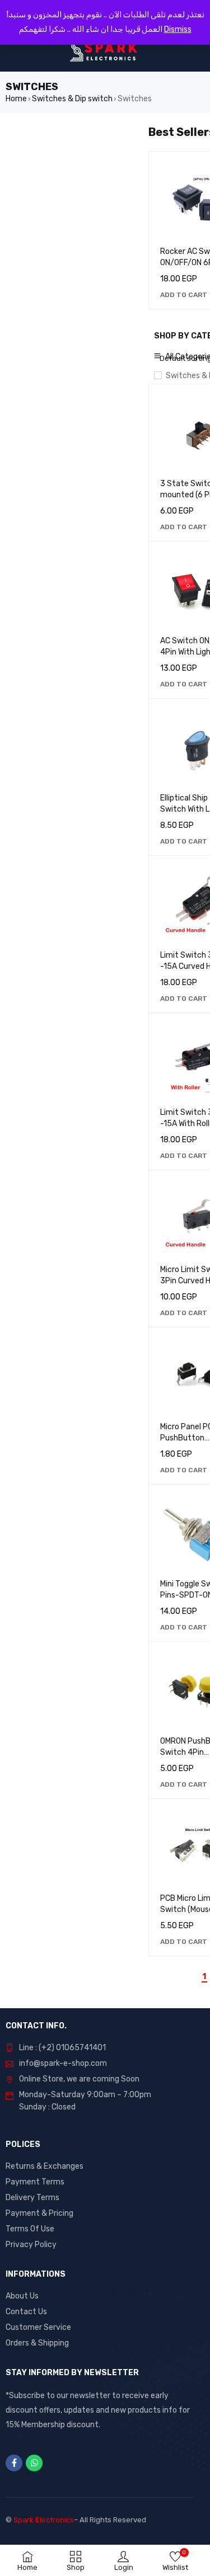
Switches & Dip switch (72, 99)
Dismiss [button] (178, 29)
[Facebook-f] (14, 2463)
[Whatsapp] (34, 2463)
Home (16, 99)
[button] (184, 295)
